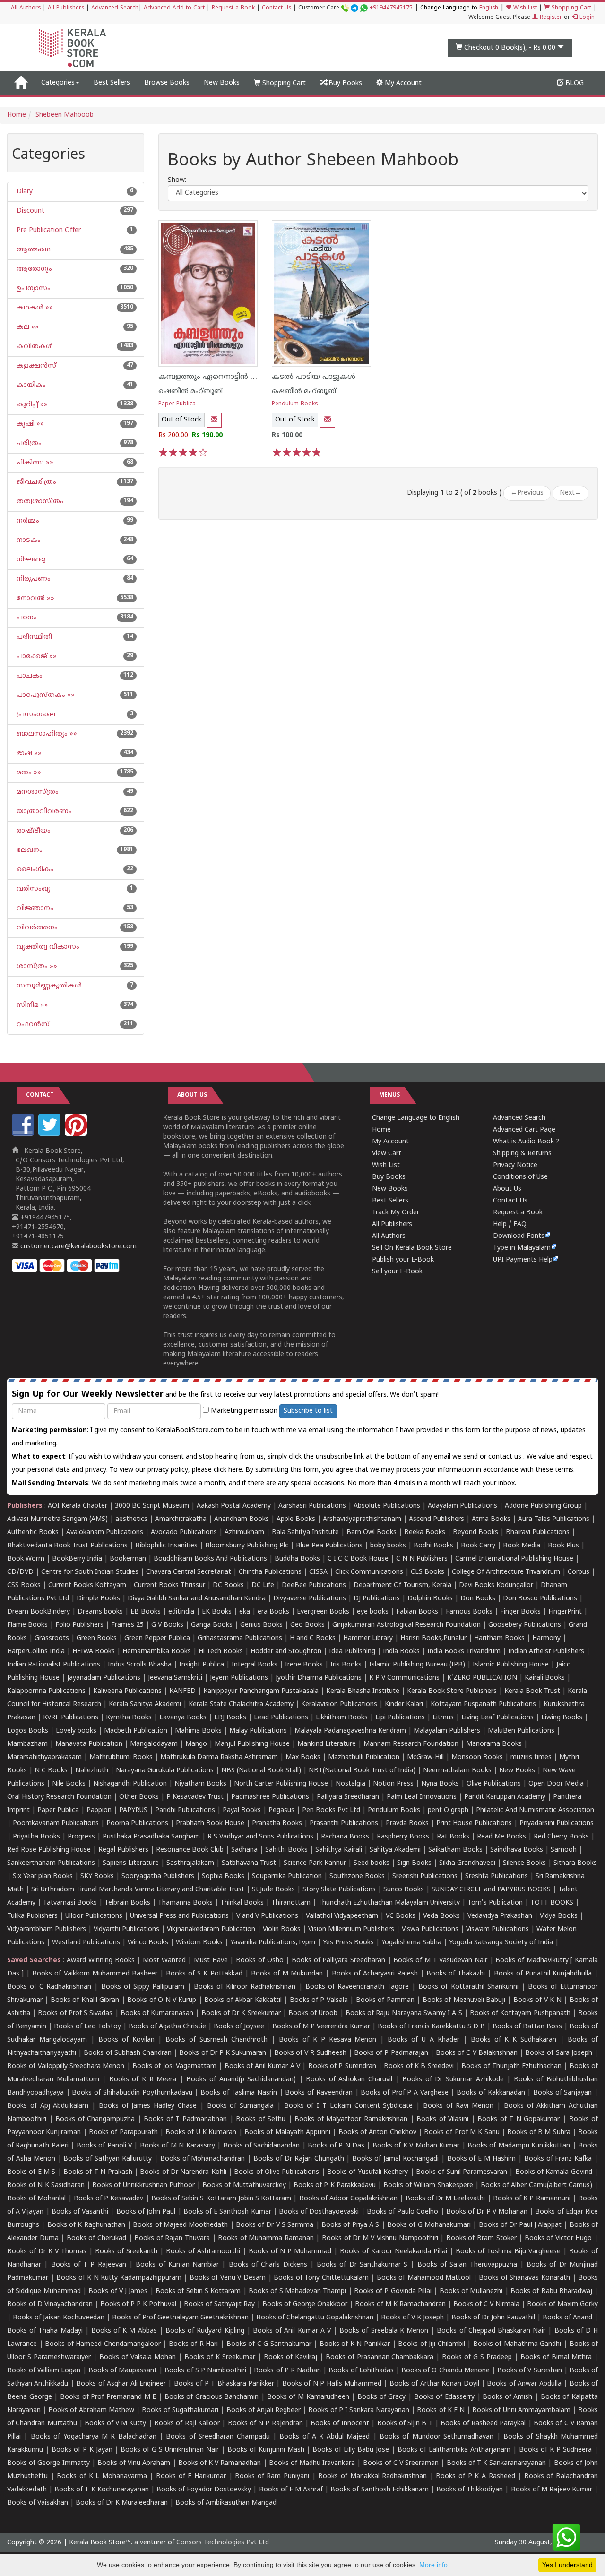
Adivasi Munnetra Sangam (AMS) (57, 1519)
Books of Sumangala (241, 2106)
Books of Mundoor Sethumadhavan (436, 2437)
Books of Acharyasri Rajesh (375, 1974)
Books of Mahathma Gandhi (517, 2344)
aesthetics (131, 1519)
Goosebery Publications (525, 1625)
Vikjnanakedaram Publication (211, 1929)
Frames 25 (127, 1625)
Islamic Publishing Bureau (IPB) (417, 1665)
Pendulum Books (295, 404)
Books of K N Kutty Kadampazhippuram (119, 2278)
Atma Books (491, 1519)
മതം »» (28, 773)
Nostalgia (350, 1784)
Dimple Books (98, 1599)
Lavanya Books (183, 1718)
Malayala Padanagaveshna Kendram (350, 1731)
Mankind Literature (327, 1744)
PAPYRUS (133, 1810)
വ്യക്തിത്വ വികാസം (47, 947)
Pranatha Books (277, 1824)
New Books (222, 83)
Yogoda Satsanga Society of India (501, 1943)
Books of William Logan (44, 2371)
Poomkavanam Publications (56, 1824)
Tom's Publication (495, 1903)
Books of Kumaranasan (157, 2014)
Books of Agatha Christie (167, 2027)
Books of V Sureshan (530, 2371)
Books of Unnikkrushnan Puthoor (143, 2185)
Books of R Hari (194, 2344)
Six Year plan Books (43, 1876)
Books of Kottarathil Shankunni (468, 1987)
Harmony (546, 1638)
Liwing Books (562, 1718)
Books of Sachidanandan (262, 2146)
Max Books (303, 1757)
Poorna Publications (137, 1824)
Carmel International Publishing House (514, 1559)
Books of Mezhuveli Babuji (464, 2000)
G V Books (167, 1625)
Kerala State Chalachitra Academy (241, 1704)
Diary (24, 192)
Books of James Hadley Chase (148, 2106)
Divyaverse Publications (310, 1599)
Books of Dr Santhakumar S (362, 2265)
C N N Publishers (422, 1559)
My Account (402, 83)
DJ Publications (377, 1599)
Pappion (99, 1810)
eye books (373, 1612)
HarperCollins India (36, 1652)
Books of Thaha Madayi (45, 2331)
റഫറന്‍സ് (32, 1025)
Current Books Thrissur (169, 1585)
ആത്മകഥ (33, 250)
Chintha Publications (270, 1572)
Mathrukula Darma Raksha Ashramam (219, 1757)
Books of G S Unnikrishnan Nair (170, 2450)
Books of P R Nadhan (287, 2371)
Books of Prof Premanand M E (108, 2397)
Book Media (522, 1546)
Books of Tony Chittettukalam (321, 2278)
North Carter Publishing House (281, 1784)
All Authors (26, 8)
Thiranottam (291, 1903)
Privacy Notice (515, 1165)
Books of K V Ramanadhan (220, 2463)
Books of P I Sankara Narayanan (359, 2410)
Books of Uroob (313, 2014)
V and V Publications (267, 1916)
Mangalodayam (154, 1744)
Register (550, 18)
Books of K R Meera (143, 2080)
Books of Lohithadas (361, 2371)
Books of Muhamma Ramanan (266, 2238)
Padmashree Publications (270, 1797)
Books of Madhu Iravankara (312, 2463)
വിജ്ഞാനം (34, 908)
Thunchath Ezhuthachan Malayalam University (389, 1903)
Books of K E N (441, 2410)
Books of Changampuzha (95, 2119)
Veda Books (441, 1916)
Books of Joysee (239, 2027)
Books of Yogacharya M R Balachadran (94, 2437)
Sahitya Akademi (395, 1850)
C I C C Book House (358, 1559)
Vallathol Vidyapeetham (342, 1916)
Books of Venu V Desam (228, 2278)
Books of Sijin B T (405, 2424)
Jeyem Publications (239, 1678)
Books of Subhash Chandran (128, 2053)
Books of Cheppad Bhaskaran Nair (491, 2331)
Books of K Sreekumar (220, 2357)
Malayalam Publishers (447, 1731)
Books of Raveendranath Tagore (357, 1987)
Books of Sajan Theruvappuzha (467, 2265)
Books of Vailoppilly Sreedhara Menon (66, 2066)
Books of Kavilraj (290, 2357)
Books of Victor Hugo (558, 2238)
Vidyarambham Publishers (47, 1929)
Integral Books (255, 1665)
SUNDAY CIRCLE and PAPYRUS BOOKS (491, 1890)
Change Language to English (416, 1118)
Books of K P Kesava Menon (328, 2040)
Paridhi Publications (185, 1810)
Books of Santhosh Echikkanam (379, 2490)
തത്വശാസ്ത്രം (39, 502)
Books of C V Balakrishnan (477, 2053)
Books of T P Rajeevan (89, 2265)
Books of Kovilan (126, 2040)
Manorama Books (494, 1744)
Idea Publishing (352, 1652)
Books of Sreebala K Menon (384, 2331)
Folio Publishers (79, 1625)
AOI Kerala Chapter (78, 1506)
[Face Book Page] (24, 1134)
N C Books (51, 1771)
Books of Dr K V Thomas (47, 2252)
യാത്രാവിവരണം (43, 811)
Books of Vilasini (442, 2119)
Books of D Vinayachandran (50, 2305)
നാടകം (28, 540)
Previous (527, 493)
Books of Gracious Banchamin (212, 2397)
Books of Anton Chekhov (377, 2133)
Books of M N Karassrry (177, 2146)
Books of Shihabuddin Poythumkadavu (132, 2093)
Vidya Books (559, 1916)
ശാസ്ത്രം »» (36, 966)
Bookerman (128, 1559)
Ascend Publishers (436, 1519)
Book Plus (563, 1546)
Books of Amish (507, 2397)
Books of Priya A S (350, 2225)
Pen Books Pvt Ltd (331, 1810)
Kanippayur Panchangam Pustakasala (261, 1691)
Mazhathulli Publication (364, 1757)
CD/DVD (20, 1572)
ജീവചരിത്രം (35, 482)
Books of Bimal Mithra (556, 2357)
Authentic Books (33, 1533)
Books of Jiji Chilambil (432, 2344)
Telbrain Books (127, 1903)
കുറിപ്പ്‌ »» (31, 405)
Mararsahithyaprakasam (44, 1757)
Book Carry (478, 1546)
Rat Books (453, 1837)
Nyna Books (440, 1784)
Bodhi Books (433, 1546)
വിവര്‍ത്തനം (36, 928)
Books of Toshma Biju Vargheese (508, 2252)
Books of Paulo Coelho (403, 2212)
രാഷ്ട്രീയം (33, 831)
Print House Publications (474, 1824)
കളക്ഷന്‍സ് (35, 366)
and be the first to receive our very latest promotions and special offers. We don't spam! (225, 1395)
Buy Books (344, 83)
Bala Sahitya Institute (305, 1533)
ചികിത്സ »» (34, 463)
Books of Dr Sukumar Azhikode (453, 2080)
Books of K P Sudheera (556, 2450)
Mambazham (27, 1744)
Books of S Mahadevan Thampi (297, 2291)
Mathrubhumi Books (121, 1757)
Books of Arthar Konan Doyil (434, 2384)
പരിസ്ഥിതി (33, 637)
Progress (81, 1837)
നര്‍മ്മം (27, 521)
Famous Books (469, 1612)
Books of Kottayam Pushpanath (520, 2014)
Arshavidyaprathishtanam (362, 1519)
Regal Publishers (123, 1850)
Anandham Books (242, 1519)
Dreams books (100, 1612)
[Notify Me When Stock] (214, 420)
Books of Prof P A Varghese (405, 2093)
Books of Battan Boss (527, 2027)
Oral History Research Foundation (59, 1797)
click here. (229, 1470)
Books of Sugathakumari (180, 2410)
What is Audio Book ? (526, 1142)
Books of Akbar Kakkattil (243, 2000)
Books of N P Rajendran (265, 2424)
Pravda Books (407, 1824)
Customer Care (355, 8)
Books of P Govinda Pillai (393, 2291)
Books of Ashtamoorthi (203, 2252)
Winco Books (148, 1943)
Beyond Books (475, 1533)
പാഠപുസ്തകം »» (45, 695)
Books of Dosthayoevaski (319, 2212)
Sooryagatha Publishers (158, 1876)
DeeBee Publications (314, 1585)
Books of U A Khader (423, 2040)
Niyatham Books (200, 1784)
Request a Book (233, 8)
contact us (506, 1457)
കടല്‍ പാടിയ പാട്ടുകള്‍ (314, 377)
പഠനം (26, 618)
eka (245, 1612)
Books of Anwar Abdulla (524, 2384)
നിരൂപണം (33, 579)
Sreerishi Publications (425, 1876)
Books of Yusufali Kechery (367, 2172)
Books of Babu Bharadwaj (551, 2291)
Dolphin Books (430, 1599)
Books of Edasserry (444, 2397)
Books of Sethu (261, 2119)
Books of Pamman (385, 2000)
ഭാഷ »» (28, 753)
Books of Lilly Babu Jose (351, 2450)
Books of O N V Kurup (162, 2000)
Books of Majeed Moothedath (180, 2225)
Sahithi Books (286, 1850)
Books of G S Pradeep (477, 2357)
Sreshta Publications (497, 1876)
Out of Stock (181, 420)
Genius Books (261, 1625)
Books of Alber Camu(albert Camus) (536, 2185)
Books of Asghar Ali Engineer (121, 2384)
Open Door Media (556, 1784)
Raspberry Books (403, 1837)
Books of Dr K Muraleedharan (122, 2503)
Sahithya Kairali (339, 1850)
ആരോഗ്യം (33, 269)
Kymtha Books (129, 1718)
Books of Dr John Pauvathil (493, 2318)
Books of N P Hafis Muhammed (332, 2384)
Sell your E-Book (397, 1272)
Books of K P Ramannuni (532, 2199)
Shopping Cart (570, 8)
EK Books (217, 1612)
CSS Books (24, 1585)
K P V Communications (404, 1678)
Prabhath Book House (210, 1824)
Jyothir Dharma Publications (319, 1678)
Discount (30, 211)
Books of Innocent (340, 2424)
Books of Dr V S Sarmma (275, 2225)
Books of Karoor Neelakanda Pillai (393, 2252)
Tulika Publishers (32, 1916)
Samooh (564, 1850)
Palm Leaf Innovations (422, 1797)
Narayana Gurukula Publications (165, 1771)
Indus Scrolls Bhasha (140, 1665)
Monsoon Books (477, 1757)
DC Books (228, 1585)
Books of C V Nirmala (486, 2305)
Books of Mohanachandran (203, 2159)
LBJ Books (230, 1718)
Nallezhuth (92, 1771)
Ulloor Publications (94, 1916)
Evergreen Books (323, 1612)
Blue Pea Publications (329, 1546)
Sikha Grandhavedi (467, 1863)
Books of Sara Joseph (559, 2053)
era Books (273, 1612)
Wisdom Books (199, 1943)
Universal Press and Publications (179, 1916)
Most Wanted (164, 1961)
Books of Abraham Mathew (91, 2410)
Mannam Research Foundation (411, 1744)
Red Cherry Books (561, 1837)
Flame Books (27, 1625)
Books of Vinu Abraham (134, 2463)
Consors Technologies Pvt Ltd (223, 2543)
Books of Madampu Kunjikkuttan (519, 2146)
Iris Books (346, 1665)
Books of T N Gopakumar (519, 2119)
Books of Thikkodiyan (470, 2490)
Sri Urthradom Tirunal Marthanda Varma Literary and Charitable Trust (138, 1890)
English (489, 8)
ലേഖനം (29, 850)
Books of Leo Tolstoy (87, 2027)
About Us (507, 1189)
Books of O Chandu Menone (445, 2371)
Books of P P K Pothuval (138, 2305)
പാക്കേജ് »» (36, 657)
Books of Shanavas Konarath (524, 2278)
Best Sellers (112, 83)
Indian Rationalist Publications (54, 1665)
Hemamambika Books (157, 1652)
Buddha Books (297, 1559)
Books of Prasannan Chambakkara (380, 2357)
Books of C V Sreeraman (401, 2463)
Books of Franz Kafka (558, 2159)
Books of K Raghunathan (86, 2225)
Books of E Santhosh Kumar (227, 2212)
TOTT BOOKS (552, 1903)
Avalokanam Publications (105, 1533)
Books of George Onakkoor (305, 2305)
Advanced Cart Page (524, 1130)
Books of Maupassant (123, 2371)
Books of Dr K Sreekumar (241, 2014)
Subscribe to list (308, 1411)
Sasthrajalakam (190, 1863)
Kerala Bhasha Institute (363, 1691)
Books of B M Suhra (539, 2133)
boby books (388, 1546)
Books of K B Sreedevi (419, 2066)
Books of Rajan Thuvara (172, 2238)
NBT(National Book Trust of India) (362, 1771)
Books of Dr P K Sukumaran (223, 2053)
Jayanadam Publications (104, 1678)
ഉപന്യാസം (33, 288)
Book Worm (26, 1559)
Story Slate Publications (339, 1890)
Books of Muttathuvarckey (244, 2185)
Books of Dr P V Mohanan (487, 2212)
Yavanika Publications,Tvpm (273, 1943)
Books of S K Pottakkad (204, 1974)
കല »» (27, 327)
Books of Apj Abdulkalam (48, 2106)
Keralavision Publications (339, 1704)
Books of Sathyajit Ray (219, 2305)
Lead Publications (281, 1718)
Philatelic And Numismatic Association (535, 1810)
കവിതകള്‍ (34, 347)
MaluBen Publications (521, 1731)
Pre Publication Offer (48, 230)
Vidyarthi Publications (126, 1929)
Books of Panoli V (104, 2146)
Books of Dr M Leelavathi (445, 2199)
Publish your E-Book (403, 1260)
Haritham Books (499, 1638)
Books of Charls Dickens (268, 2265)
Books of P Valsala (319, 2000)
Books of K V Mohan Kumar (416, 2146)
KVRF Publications (71, 1718)
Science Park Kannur (315, 1863)
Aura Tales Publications (554, 1519)
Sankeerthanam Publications (51, 1863)
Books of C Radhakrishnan (49, 1987)
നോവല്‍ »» (35, 598)
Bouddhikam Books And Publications (210, 1559)
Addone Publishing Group (543, 1506)
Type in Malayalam (522, 1248)
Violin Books (282, 1929)
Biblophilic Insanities (166, 1546)
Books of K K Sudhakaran (514, 2040)
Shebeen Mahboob (65, 115)
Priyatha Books (36, 1837)
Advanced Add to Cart (174, 8)
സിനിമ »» (31, 1005)
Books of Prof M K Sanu (462, 2133)
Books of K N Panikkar (355, 2344)
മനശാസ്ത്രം (37, 792)
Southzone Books (357, 1876)
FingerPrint (565, 1612)
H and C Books (313, 1638)
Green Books (97, 1638)
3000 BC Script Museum (152, 1506)
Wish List (524, 8)
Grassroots (52, 1638)
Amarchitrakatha (181, 1519)
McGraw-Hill (425, 1757)
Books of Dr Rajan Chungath (298, 2159)
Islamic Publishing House (511, 1665)
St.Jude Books (273, 1890)
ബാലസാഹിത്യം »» (46, 734)
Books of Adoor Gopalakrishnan (349, 2199)
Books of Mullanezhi (471, 2291)
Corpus (579, 1572)
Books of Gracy (381, 2397)
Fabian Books (417, 1612)
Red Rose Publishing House (49, 1850)
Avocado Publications (184, 1533)
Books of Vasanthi (80, 2212)
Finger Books (520, 1612)
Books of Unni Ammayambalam (521, 2410)
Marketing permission (243, 1411)
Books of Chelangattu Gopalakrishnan (315, 2318)
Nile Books (69, 1784)
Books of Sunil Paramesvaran (462, 2172)
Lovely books (76, 1731)
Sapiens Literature (131, 1863)
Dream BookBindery (39, 1612)
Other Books (139, 1797)
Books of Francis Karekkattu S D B (431, 2027)
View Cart (387, 1154)
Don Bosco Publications (540, 1599)
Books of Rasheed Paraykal (483, 2424)
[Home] (21, 83)
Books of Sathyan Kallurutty (108, 2159)
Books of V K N (537, 2000)
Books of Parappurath (123, 2133)
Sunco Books (404, 1890)
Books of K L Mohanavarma (102, 2477)
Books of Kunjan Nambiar (177, 2265)
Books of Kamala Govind (554, 2172)
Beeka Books (425, 1533)
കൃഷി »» (29, 424)
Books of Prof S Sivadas (75, 2014)
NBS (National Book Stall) (261, 1771)
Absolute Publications (387, 1506)
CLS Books (428, 1572)
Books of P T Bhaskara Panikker (224, 2384)
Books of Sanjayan (562, 2093)
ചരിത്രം (28, 443)
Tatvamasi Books (70, 1903)
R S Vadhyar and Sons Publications (260, 1837)
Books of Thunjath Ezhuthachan (511, 2066)
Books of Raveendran (319, 2093)
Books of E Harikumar (191, 2477)
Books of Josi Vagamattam (174, 2066)
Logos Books (28, 1731)
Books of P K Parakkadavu (335, 2185)
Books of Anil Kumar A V (263, 2066)
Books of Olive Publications (277, 2172)
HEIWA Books (94, 1652)
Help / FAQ (510, 1224)
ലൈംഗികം (34, 870)
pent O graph (448, 1810)
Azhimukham (244, 1533)
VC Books (401, 1916)
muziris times (531, 1757)
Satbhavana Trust (249, 1863)
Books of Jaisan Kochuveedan (59, 2318)
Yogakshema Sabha (411, 1943)
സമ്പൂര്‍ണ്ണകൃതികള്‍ (48, 986)
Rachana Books (345, 1837)
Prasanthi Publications (344, 1824)
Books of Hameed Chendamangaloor (103, 2344)
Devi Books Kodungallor (496, 1585)
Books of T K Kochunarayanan (102, 2490)
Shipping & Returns (522, 1154)
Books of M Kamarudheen (308, 2397)
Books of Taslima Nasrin (239, 2093)
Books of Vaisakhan (38, 2503)
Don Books (478, 1599)
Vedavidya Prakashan (500, 1916)
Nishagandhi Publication (130, 1784)
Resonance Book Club (190, 1850)
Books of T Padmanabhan (185, 2119)
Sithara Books (575, 1863)
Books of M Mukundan (287, 1974)
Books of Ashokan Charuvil (349, 2080)
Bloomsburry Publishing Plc (247, 1546)
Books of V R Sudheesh (310, 2053)
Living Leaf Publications (497, 1718)
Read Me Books (501, 1837)
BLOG (574, 83)
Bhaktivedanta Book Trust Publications (67, 1546)
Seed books (372, 1863)
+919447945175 (391, 8)
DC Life (263, 1585)
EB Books (146, 1612)
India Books (401, 1652)
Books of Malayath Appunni (287, 2133)
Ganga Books (212, 1625)
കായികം (30, 385)
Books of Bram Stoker (481, 2238)
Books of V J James (118, 2291)
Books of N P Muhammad (290, 2252)
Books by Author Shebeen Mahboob (313, 162)
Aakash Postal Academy (235, 1506)
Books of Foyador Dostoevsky (204, 2490)
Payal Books (242, 1810)
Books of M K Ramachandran (400, 2305)
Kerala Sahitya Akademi (145, 1704)
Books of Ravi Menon (458, 2106)
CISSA (318, 1572)
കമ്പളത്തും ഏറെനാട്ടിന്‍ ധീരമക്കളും (226, 377)
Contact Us (277, 8)
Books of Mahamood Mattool (424, 2278)
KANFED (182, 1691)
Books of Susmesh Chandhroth (216, 2040)
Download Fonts (519, 1236)
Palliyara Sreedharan (348, 1797)
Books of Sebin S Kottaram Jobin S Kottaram (221, 2199)
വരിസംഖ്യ (32, 889)
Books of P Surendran (342, 2066)
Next (570, 493)
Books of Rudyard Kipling (205, 2331)
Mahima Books (198, 1731)
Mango (196, 1744)
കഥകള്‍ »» (34, 308)
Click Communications (369, 1572)
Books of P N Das (336, 2146)
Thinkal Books (242, 1903)
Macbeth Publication (136, 1731)
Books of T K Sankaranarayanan (497, 2463)
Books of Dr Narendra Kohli (183, 2172)
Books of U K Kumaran (201, 2133)
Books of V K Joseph (412, 2318)
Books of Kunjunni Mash (266, 2450)
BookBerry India (77, 1559)
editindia (181, 1612)
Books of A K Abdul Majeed (324, 2437)
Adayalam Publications (462, 1506)
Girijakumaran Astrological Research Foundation (406, 1625)
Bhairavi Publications (538, 1533)
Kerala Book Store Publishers (452, 1691)
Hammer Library (368, 1638)
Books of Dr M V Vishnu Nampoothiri (380, 2238)
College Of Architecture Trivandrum (506, 1572)
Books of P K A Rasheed (475, 2477)
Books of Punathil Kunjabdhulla (543, 1974)
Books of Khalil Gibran (85, 2000)
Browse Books (167, 83)
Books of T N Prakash (98, 2172)
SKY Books (97, 1876)
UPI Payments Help (523, 1260)
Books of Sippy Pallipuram (143, 1987)
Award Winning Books (100, 1961)
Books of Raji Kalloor (187, 2424)
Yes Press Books (348, 1943)
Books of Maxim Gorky (562, 2305)
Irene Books (304, 1665)
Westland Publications (87, 1943)
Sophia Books (223, 1876)
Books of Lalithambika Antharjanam (454, 2450)
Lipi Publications (400, 1718)
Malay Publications (258, 1731)
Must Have (211, 1961)
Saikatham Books (455, 1850)
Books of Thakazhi (456, 1974)
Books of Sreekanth (126, 2252)
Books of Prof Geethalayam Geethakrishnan (180, 2318)
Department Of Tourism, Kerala (402, 1585)
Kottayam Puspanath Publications (483, 1704)
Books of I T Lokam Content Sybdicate (349, 2106)
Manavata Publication (89, 1744)
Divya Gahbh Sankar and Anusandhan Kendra (197, 1599)
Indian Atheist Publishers (546, 1652)
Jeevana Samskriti (175, 1678)
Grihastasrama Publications (240, 1638)
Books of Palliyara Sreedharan (338, 1961)
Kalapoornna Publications (46, 1691)
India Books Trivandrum (464, 1652)
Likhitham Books (342, 1718)
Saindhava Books (517, 1850)
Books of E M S (31, 2172)
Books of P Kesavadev (109, 2199)
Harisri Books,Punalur (433, 1638)
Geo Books (307, 1625)
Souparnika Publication (287, 1876)
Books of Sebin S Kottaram (198, 2291)
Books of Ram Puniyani (272, 2477)
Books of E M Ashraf (291, 2490)
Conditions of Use (520, 1177)
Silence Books (524, 1863)
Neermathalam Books (457, 1771)
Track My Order (396, 1213)
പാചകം (29, 676)
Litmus (443, 1718)
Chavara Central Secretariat (189, 1572)
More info (433, 2565)
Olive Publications (494, 1784)
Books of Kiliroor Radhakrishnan (245, 1987)
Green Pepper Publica (157, 1638)
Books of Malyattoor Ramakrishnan (351, 2119)
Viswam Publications (497, 1929)
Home (17, 115)
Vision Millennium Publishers (351, 1929)
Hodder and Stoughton (286, 1652)
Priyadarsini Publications (557, 1824)
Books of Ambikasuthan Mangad (226, 2503)
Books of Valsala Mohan (138, 2357)
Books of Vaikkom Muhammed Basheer (95, 1974)
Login (586, 18)
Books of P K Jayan (82, 2450)
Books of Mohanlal (36, 2199)
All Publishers (66, 8)
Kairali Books (545, 1678)
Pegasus (281, 1810)
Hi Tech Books (221, 1652)
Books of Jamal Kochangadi (395, 2159)
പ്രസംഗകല (35, 715)
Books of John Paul (146, 2212)
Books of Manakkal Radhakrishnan (372, 2477)
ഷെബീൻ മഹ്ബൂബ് (190, 391)
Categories (58, 83)
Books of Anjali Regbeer (264, 2410)
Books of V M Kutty (115, 2424)
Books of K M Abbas (124, 2331)
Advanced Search (115, 8)
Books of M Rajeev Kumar (552, 2490)
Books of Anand (567, 2318)
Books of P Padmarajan (391, 2053)
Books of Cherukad (96, 2238)
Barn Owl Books (372, 1533)
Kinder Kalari (404, 1704)
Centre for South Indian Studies (90, 1572)
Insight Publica (202, 1665)
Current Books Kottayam (87, 1585)
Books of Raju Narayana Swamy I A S (404, 2014)
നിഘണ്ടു (30, 560)
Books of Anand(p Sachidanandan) (241, 2080)
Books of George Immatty (48, 2463)
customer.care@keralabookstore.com (78, 1247)
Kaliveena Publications (127, 1691)
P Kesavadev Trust (195, 1797)
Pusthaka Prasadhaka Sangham (151, 1837)
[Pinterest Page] (77, 1134)
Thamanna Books (185, 1903)
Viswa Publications (430, 1929)
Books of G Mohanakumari (429, 2225)
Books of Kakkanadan (491, 2093)
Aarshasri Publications (312, 1506)
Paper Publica (177, 404)
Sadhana (244, 1850)
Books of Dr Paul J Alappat (520, 2225)
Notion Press (393, 1784)
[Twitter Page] (51, 1134)
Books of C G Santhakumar (269, 2344)
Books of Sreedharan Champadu (218, 2437)
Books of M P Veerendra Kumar (321, 2027)
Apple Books (296, 1519)
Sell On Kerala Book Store (412, 1248)
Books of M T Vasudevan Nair (440, 1961)
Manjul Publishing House (252, 1744)
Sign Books (414, 1863)
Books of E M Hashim (481, 2159)
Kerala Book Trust (532, 1691)
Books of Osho (259, 1961)
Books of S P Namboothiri (205, 2371)
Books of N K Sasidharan (46, 2185)
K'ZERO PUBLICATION (482, 1678)
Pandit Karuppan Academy (505, 1797)
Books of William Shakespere (428, 2185)
